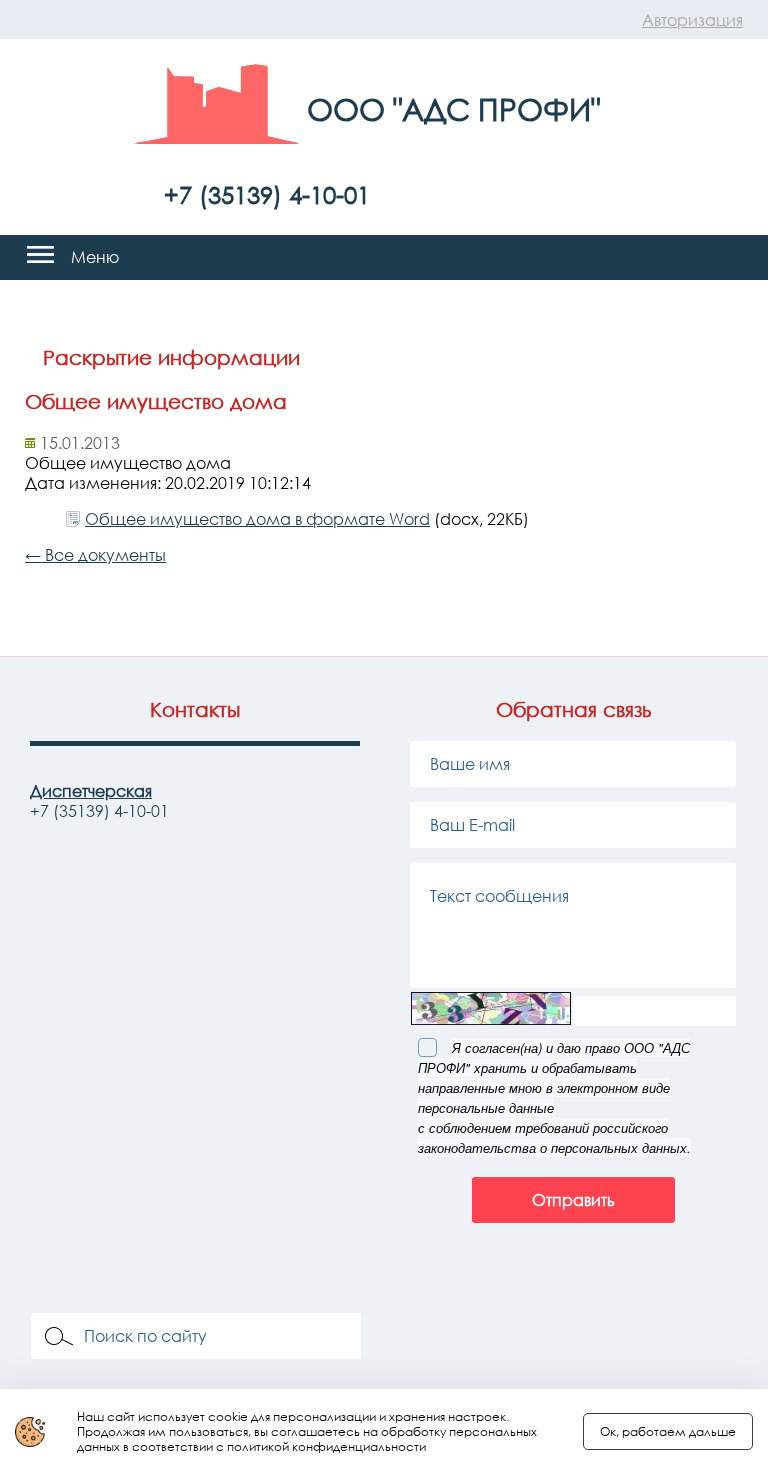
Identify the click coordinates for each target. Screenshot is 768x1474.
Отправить (573, 1200)
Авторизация (692, 20)
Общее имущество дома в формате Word (257, 519)
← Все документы (95, 555)
